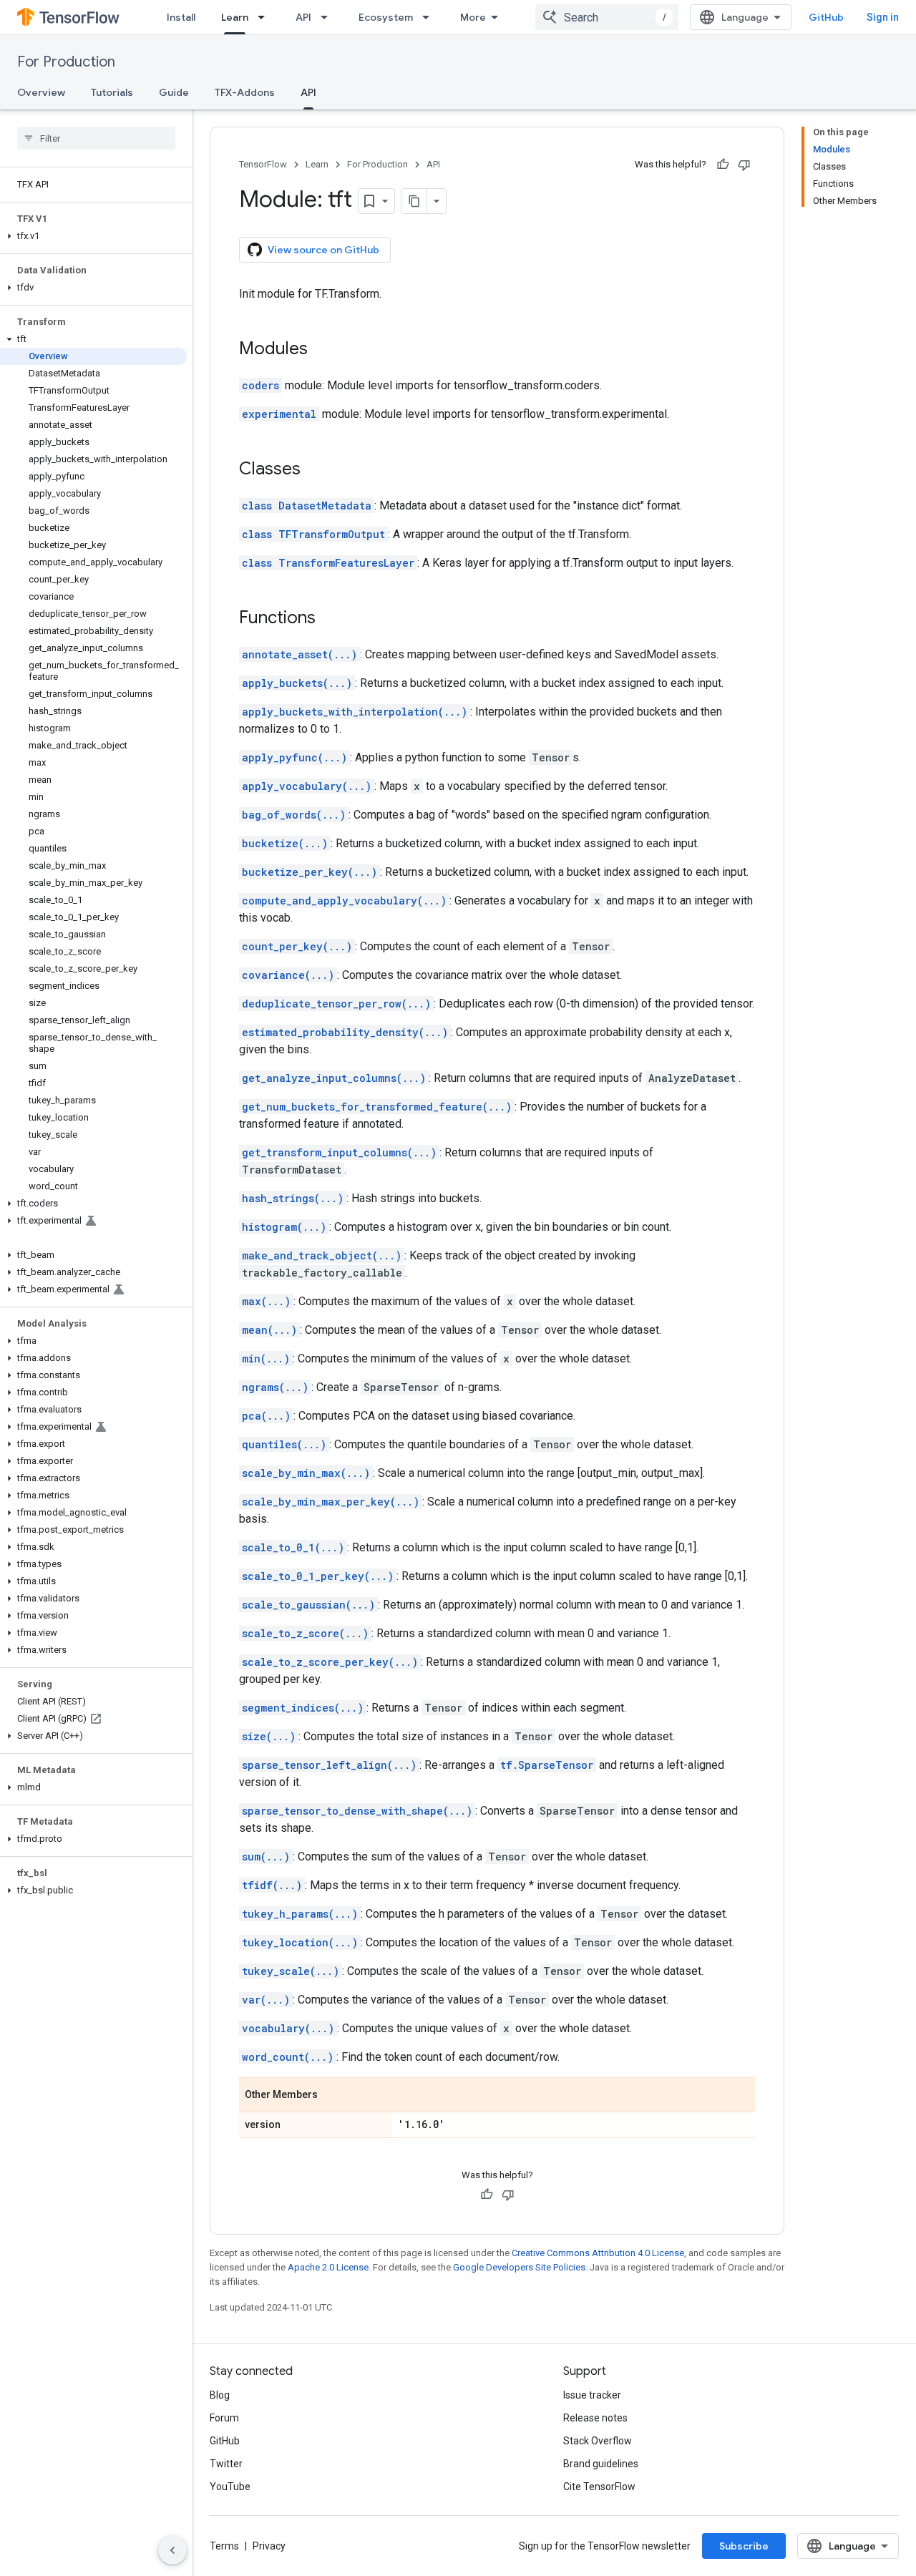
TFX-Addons (245, 92)
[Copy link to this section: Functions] (330, 619)
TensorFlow (263, 164)
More (473, 17)
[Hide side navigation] (172, 2550)
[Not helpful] (744, 165)
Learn (235, 17)
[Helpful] (723, 165)
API (303, 17)
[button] (93, 236)
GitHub (826, 17)
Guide (174, 92)
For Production (66, 62)
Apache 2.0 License (328, 2267)
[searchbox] (96, 138)
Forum (224, 2418)
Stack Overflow (598, 2441)
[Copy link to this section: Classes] (315, 470)
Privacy (269, 2546)
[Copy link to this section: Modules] (322, 350)
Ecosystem (386, 17)
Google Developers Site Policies (519, 2267)
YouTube (230, 2487)
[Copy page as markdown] (414, 201)
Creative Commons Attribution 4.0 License (598, 2253)
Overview (41, 92)
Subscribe (744, 2546)
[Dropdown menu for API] (328, 17)
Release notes (595, 2418)
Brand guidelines (601, 2464)
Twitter (226, 2464)
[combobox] (607, 17)
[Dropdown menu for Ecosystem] (430, 17)
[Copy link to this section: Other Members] (332, 2096)
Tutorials (112, 92)
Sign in (883, 17)
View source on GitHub (323, 250)
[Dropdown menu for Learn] (265, 17)
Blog (220, 2395)
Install (181, 17)
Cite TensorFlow (599, 2487)
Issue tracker (592, 2395)
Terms (224, 2546)
